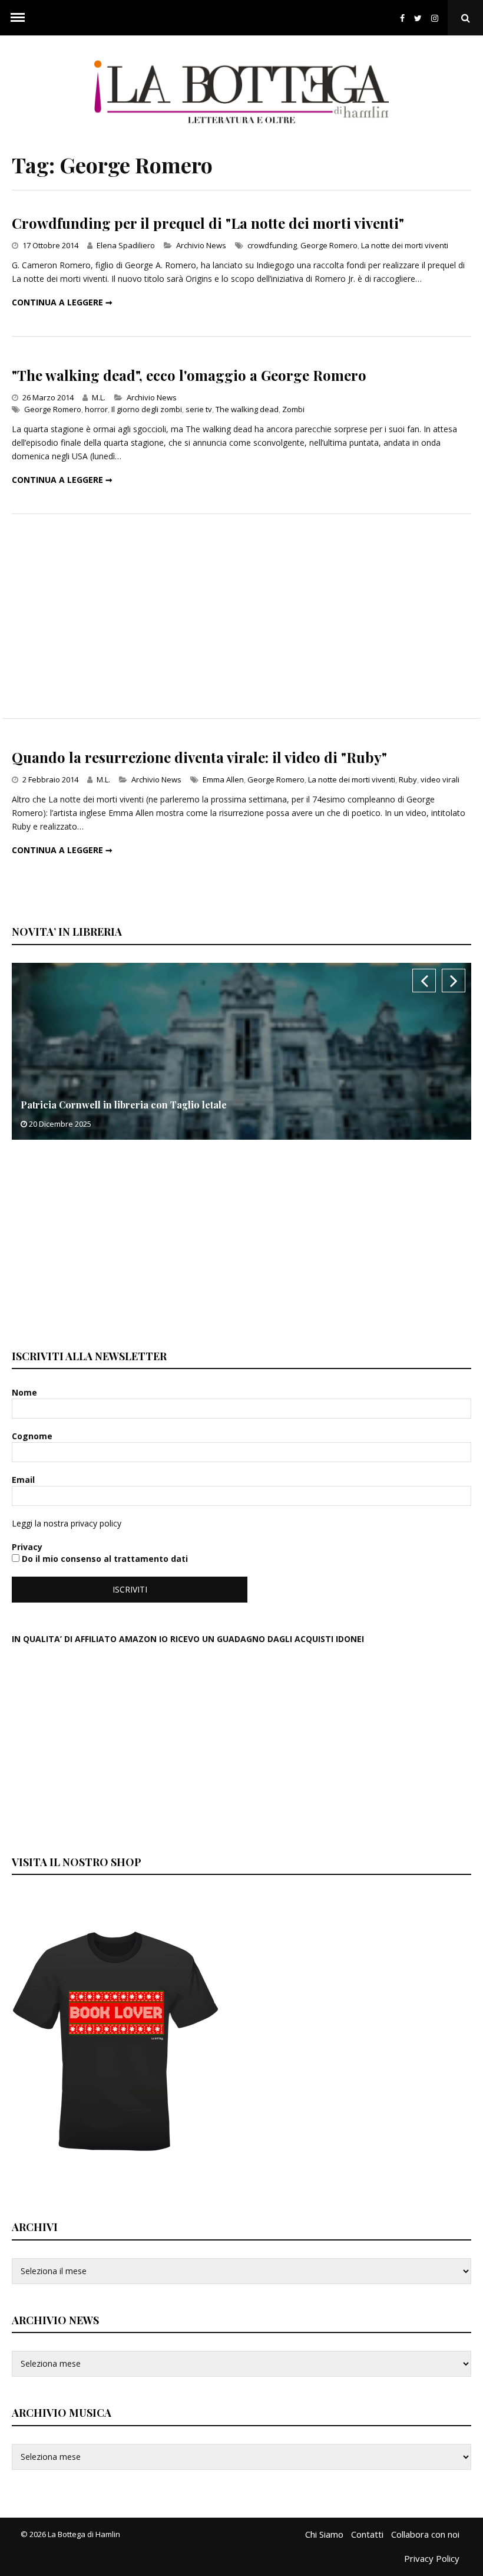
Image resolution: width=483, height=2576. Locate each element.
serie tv (199, 409)
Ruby (408, 779)
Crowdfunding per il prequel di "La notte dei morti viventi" (208, 223)
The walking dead (247, 409)
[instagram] (437, 18)
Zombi (293, 409)
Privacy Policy (432, 2558)
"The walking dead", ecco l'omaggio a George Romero (189, 375)
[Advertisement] (241, 616)
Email (24, 1480)
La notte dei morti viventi (405, 245)
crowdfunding (272, 245)
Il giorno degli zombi (147, 409)
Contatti (367, 2534)
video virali (440, 779)
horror (96, 409)
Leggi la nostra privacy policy (67, 1523)
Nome (26, 1392)
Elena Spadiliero (126, 245)
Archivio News (201, 245)
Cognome (33, 1436)
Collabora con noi (425, 2534)
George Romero (329, 245)
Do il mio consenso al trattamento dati (104, 1559)
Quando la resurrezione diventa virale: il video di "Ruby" (199, 757)
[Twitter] (418, 18)
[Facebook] (402, 18)
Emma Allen (223, 779)
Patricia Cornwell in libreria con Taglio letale (124, 1105)
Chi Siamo (324, 2534)
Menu (18, 18)
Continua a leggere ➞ (62, 302)
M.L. (99, 397)
